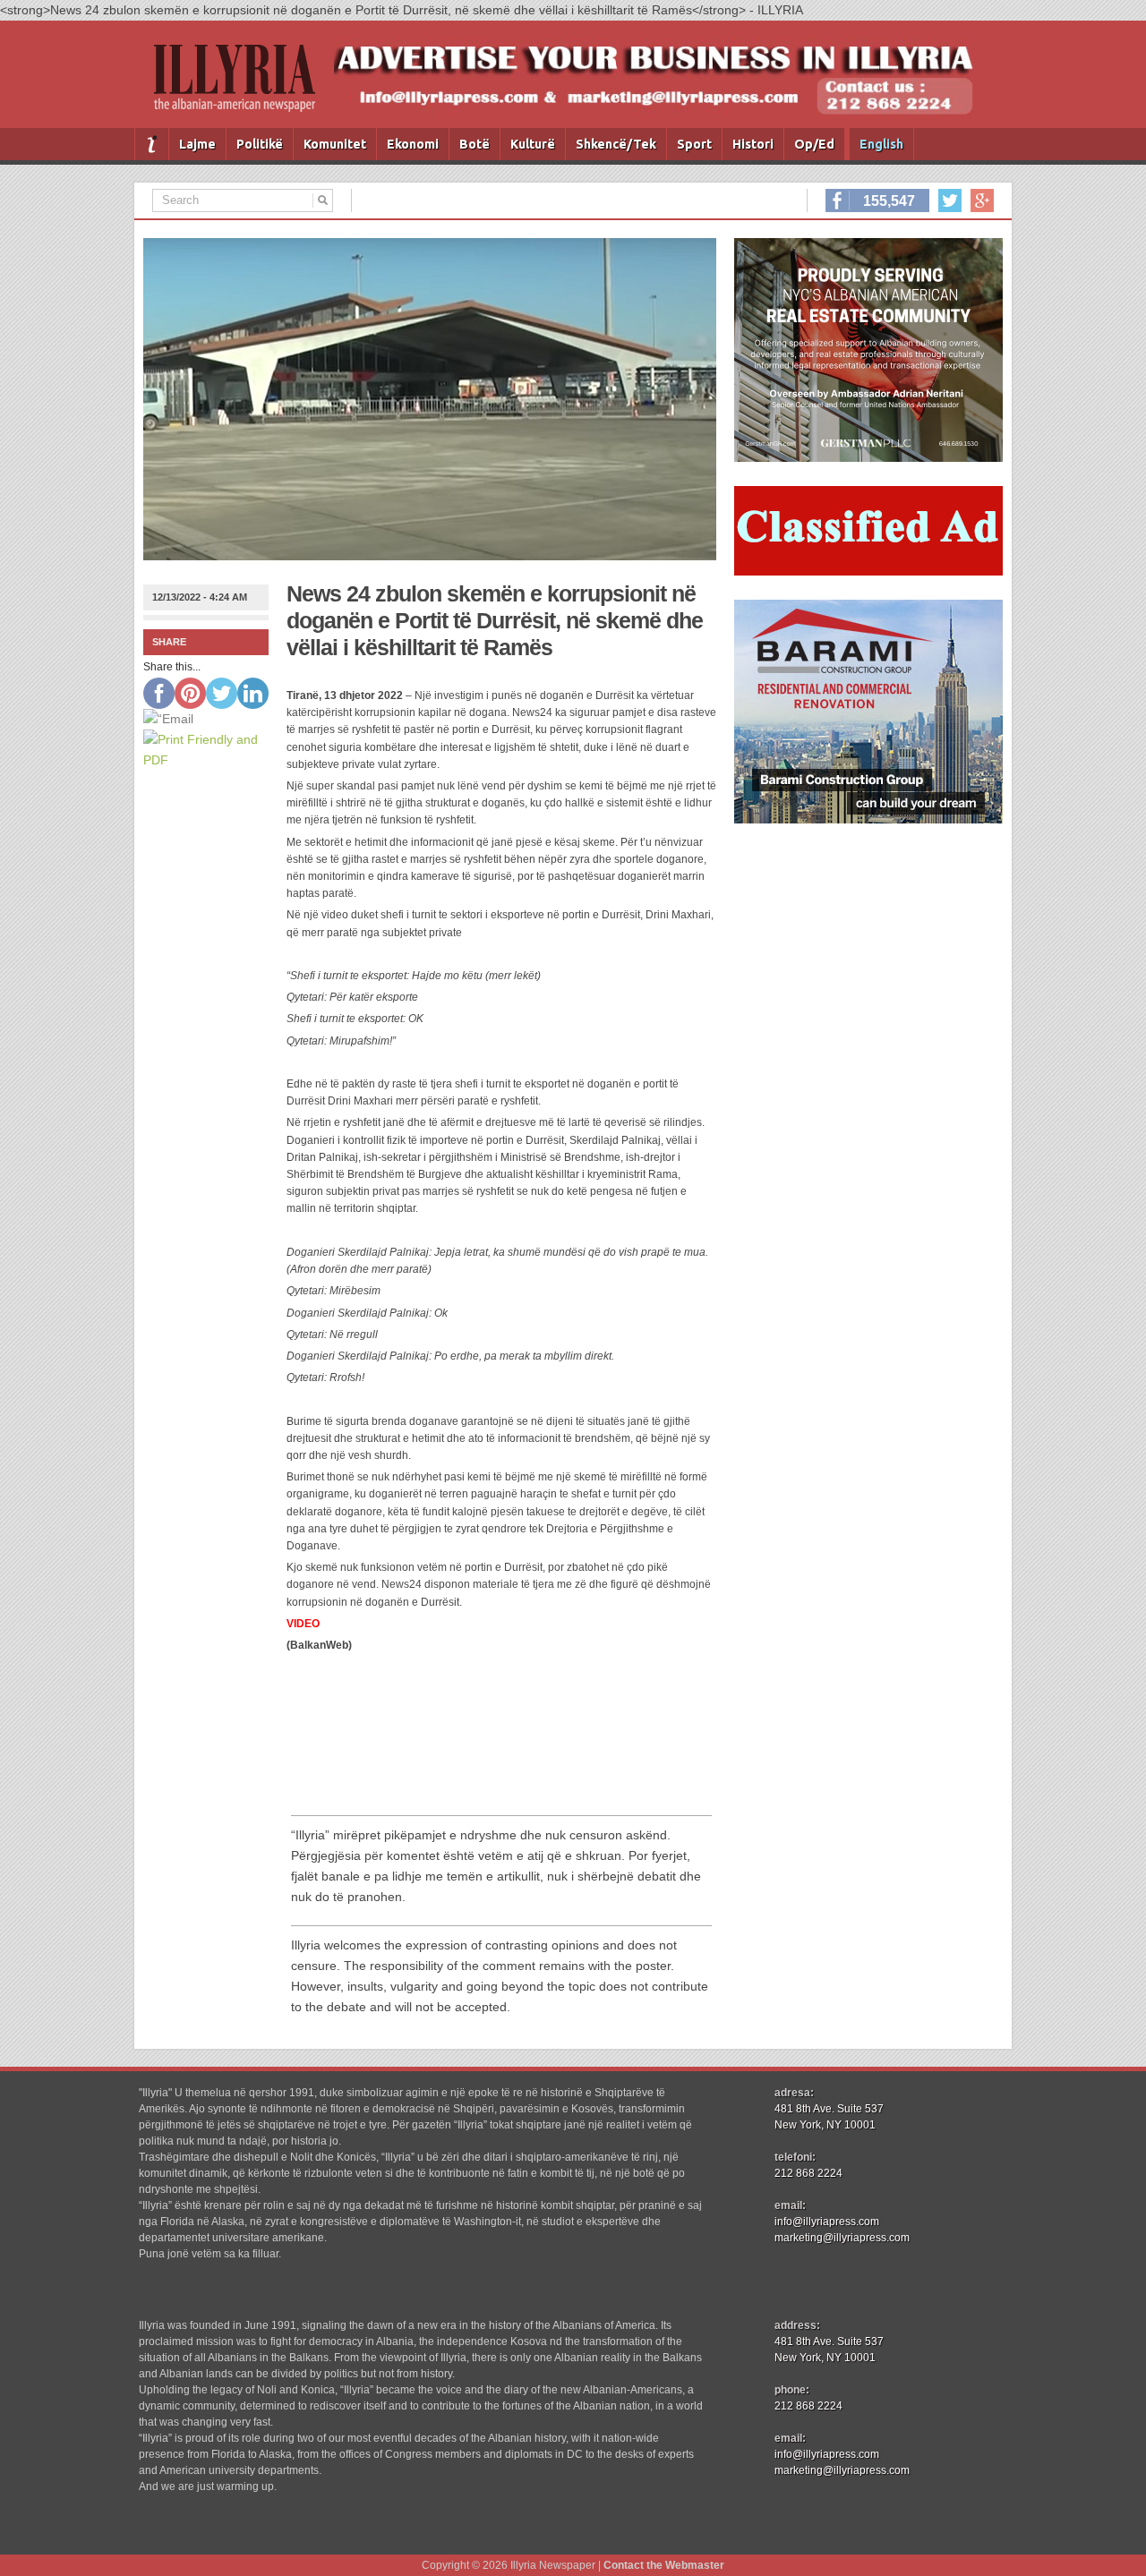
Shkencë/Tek (616, 144)
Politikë (260, 144)
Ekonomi (413, 144)
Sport (694, 144)
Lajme (197, 144)
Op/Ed (814, 144)
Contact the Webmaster (664, 2565)
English (881, 144)
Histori (753, 144)
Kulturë (533, 144)
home (152, 144)
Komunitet (335, 144)
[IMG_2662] (868, 457)
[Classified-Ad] (868, 571)
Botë (475, 144)
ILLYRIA (242, 85)
